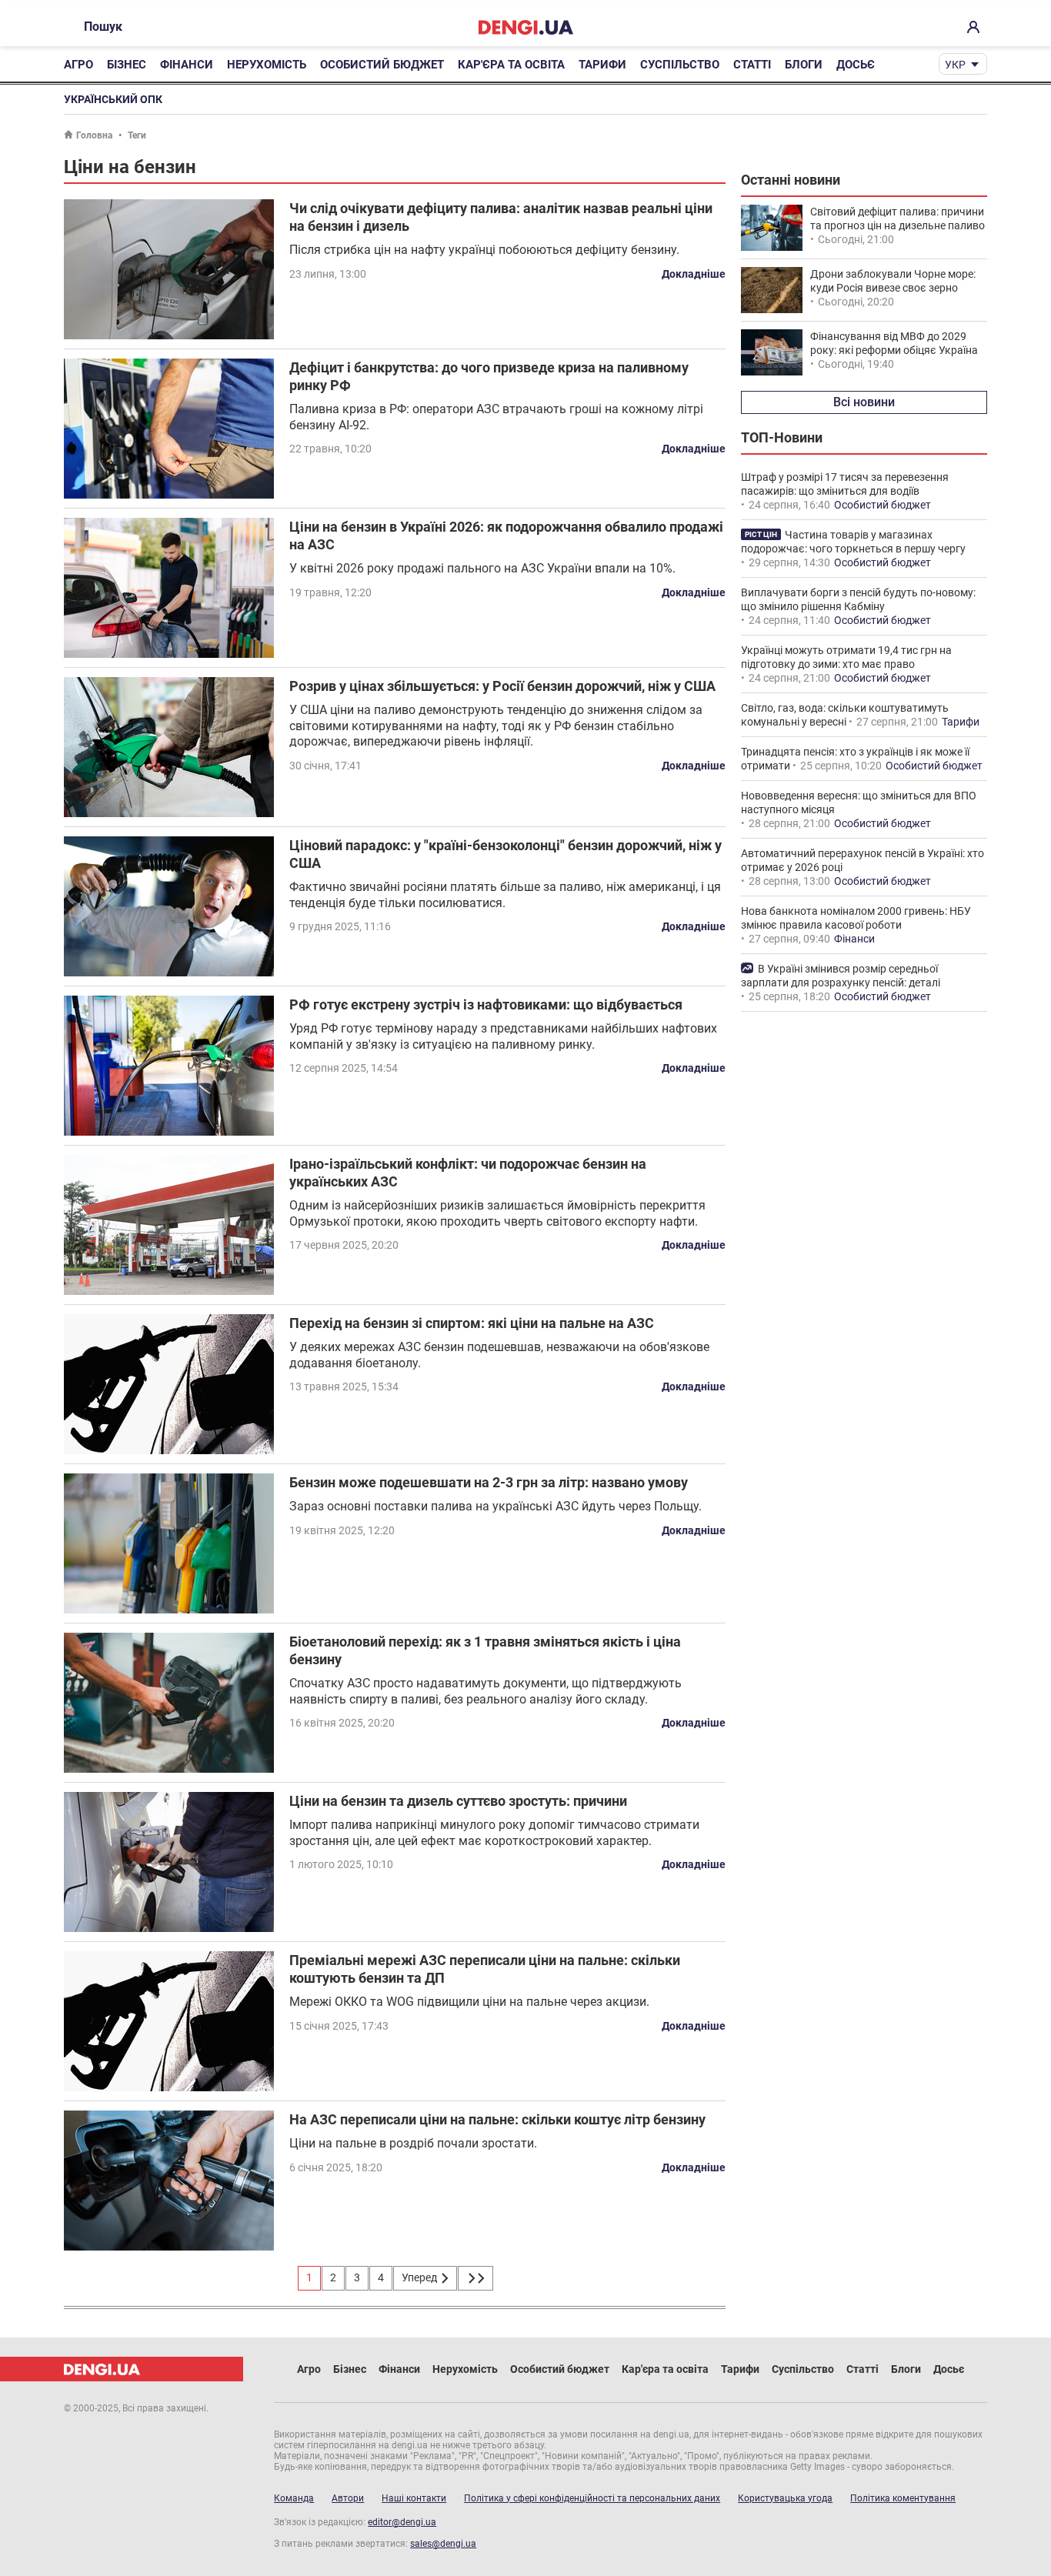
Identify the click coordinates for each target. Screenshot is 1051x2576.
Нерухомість (267, 65)
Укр (955, 65)
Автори (348, 2498)
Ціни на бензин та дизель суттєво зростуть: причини (458, 1801)
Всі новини (864, 402)
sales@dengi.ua (443, 2544)
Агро (78, 65)
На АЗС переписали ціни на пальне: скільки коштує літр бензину (497, 2119)
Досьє (856, 65)
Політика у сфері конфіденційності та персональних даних (592, 2498)
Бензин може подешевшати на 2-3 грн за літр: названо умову (489, 1482)
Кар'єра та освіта (511, 65)
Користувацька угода (785, 2498)
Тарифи (602, 65)
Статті (752, 65)
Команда (294, 2498)
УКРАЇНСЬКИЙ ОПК (113, 99)
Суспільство (680, 65)
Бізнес (127, 65)
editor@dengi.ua (402, 2522)
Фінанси (187, 65)
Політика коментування (903, 2498)
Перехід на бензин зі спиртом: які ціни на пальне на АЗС (472, 1323)
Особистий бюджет (382, 65)
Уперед (420, 2277)
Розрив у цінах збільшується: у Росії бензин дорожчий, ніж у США (502, 686)
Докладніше (694, 274)
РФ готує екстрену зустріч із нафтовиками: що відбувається (486, 1004)
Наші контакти (414, 2498)
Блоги (804, 65)
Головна (94, 135)
